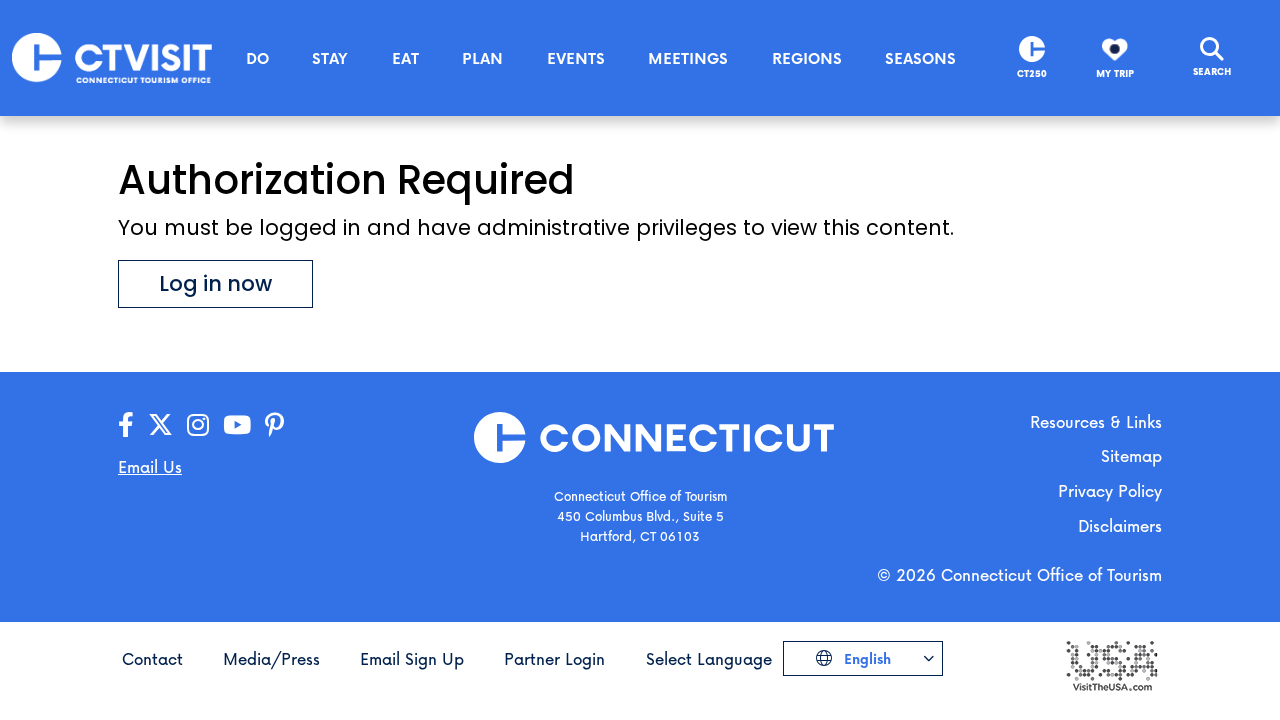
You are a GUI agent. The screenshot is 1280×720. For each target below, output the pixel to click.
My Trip (1115, 73)
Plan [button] (482, 58)
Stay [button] (330, 58)
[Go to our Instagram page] (198, 425)
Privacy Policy (1110, 490)
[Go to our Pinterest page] (274, 425)
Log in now (215, 283)
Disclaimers (1120, 525)
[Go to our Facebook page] (126, 425)
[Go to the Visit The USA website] (1111, 664)
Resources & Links (1096, 421)
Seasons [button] (920, 58)
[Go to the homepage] (112, 56)
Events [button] (576, 58)
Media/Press (271, 658)
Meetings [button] (688, 58)
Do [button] (257, 58)
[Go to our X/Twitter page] (160, 425)
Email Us (150, 466)
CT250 (1032, 73)
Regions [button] (807, 58)
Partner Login (554, 658)
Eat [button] (405, 58)
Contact (152, 658)
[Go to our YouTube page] (237, 425)
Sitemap (1131, 455)
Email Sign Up (412, 658)
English (865, 658)
